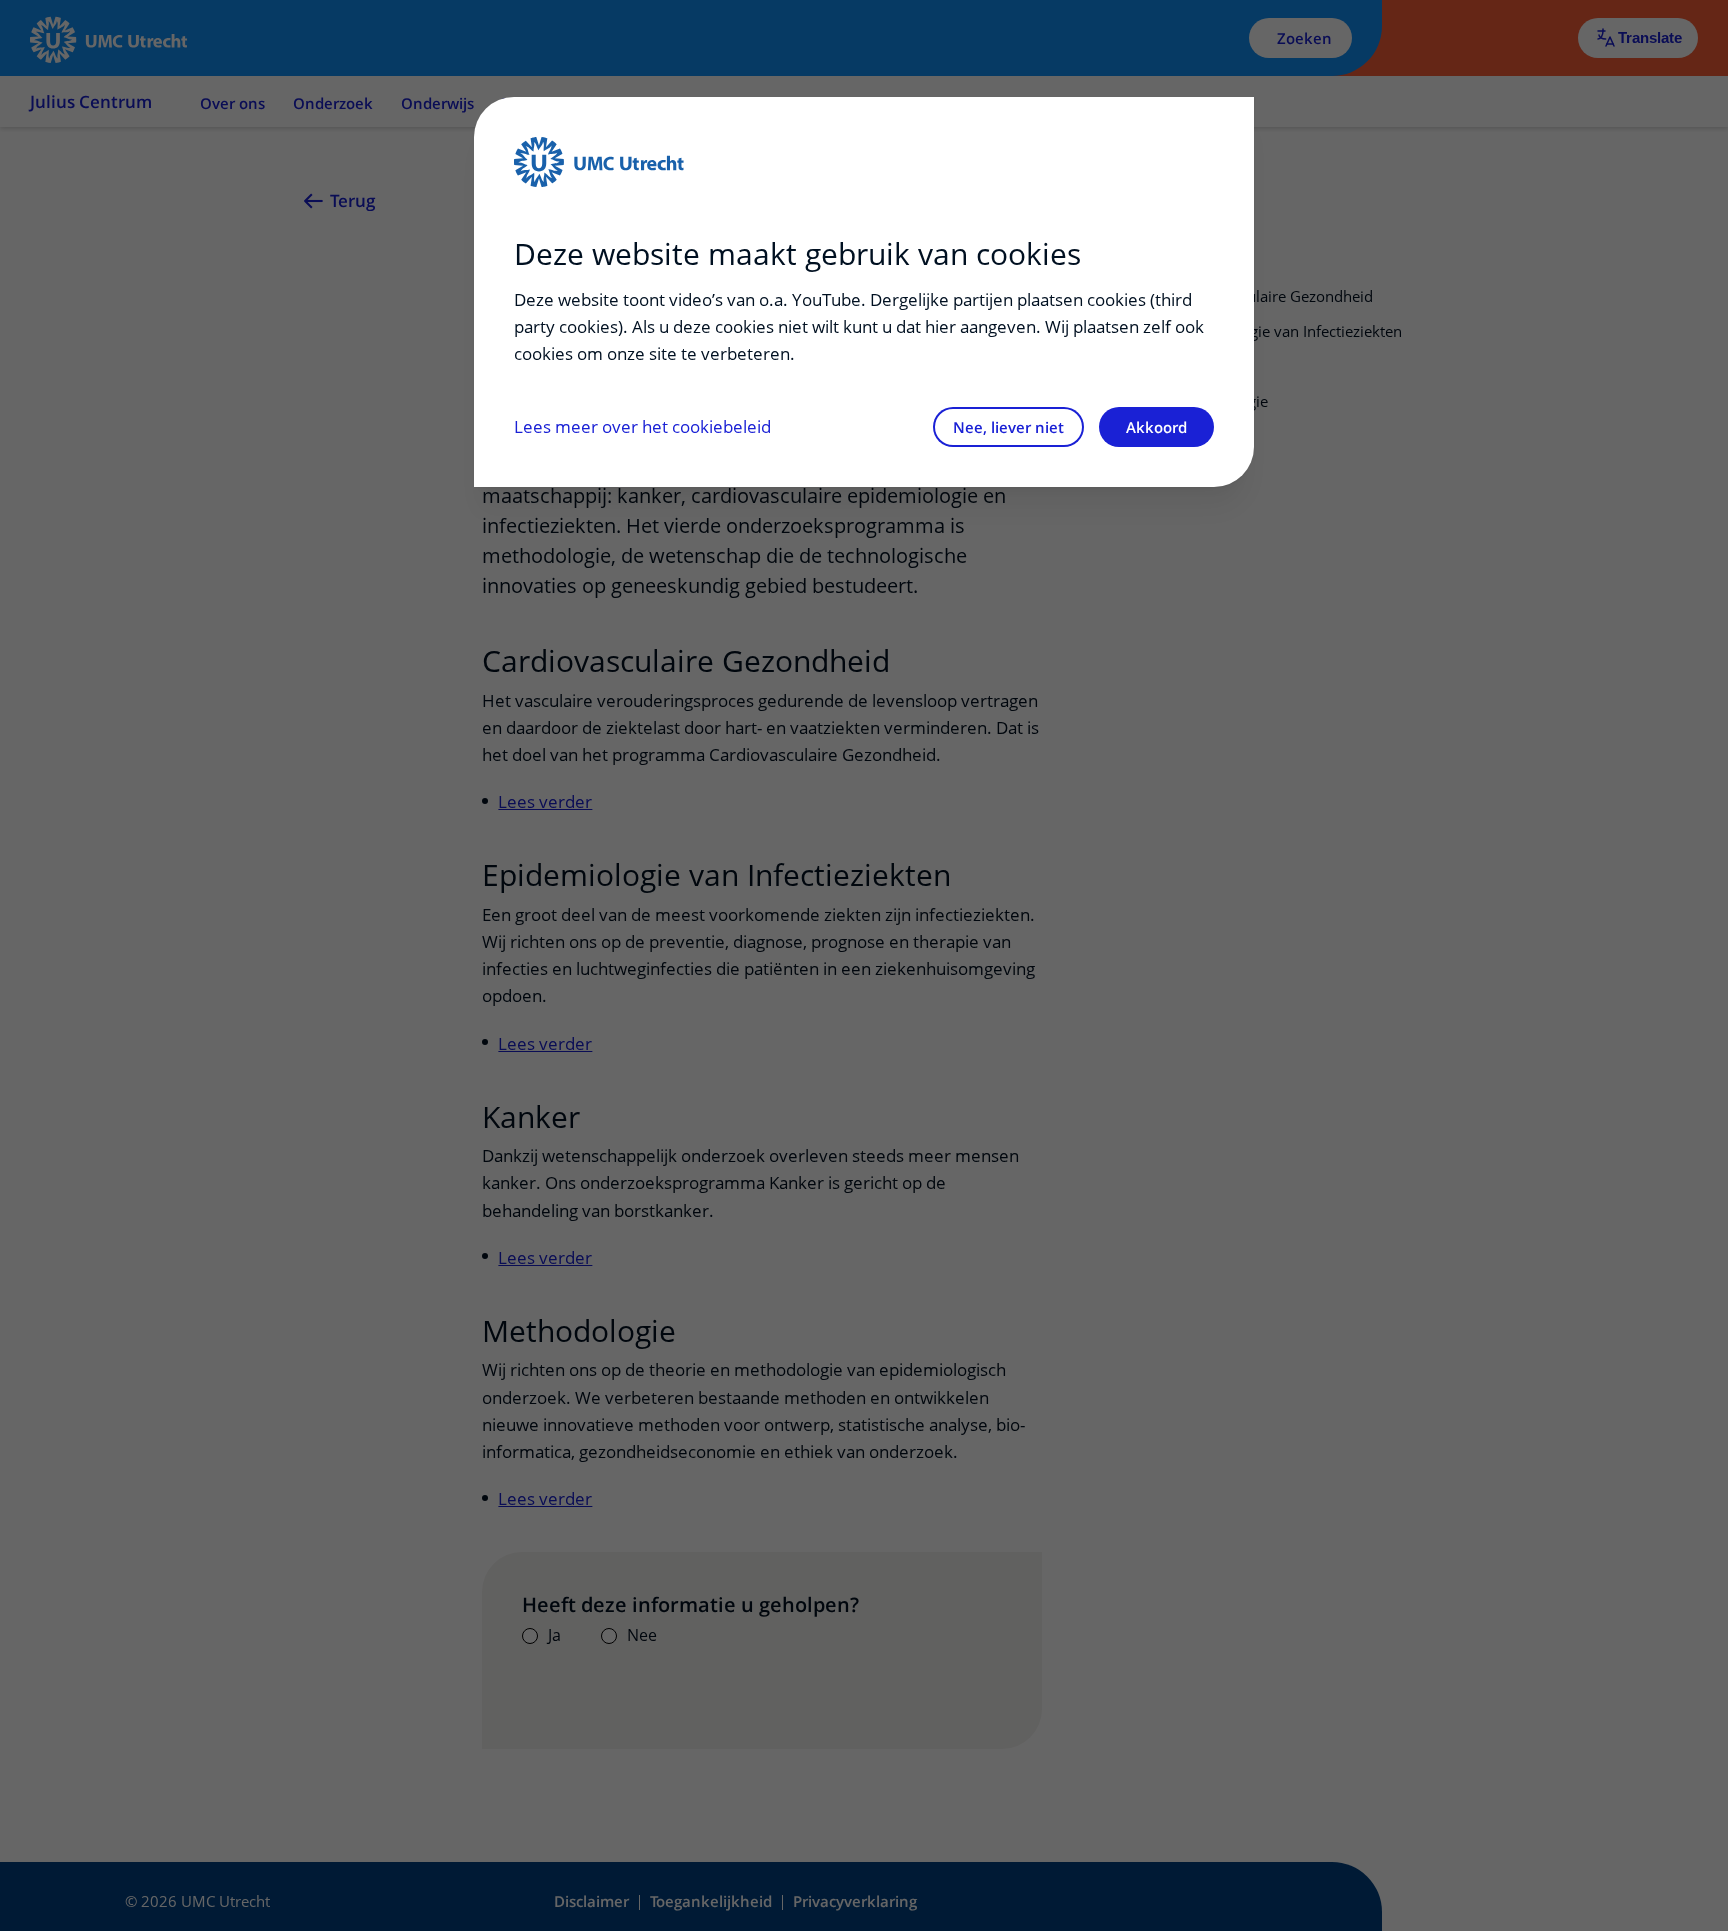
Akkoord (1156, 427)
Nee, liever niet (1008, 427)
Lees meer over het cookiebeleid (642, 426)
